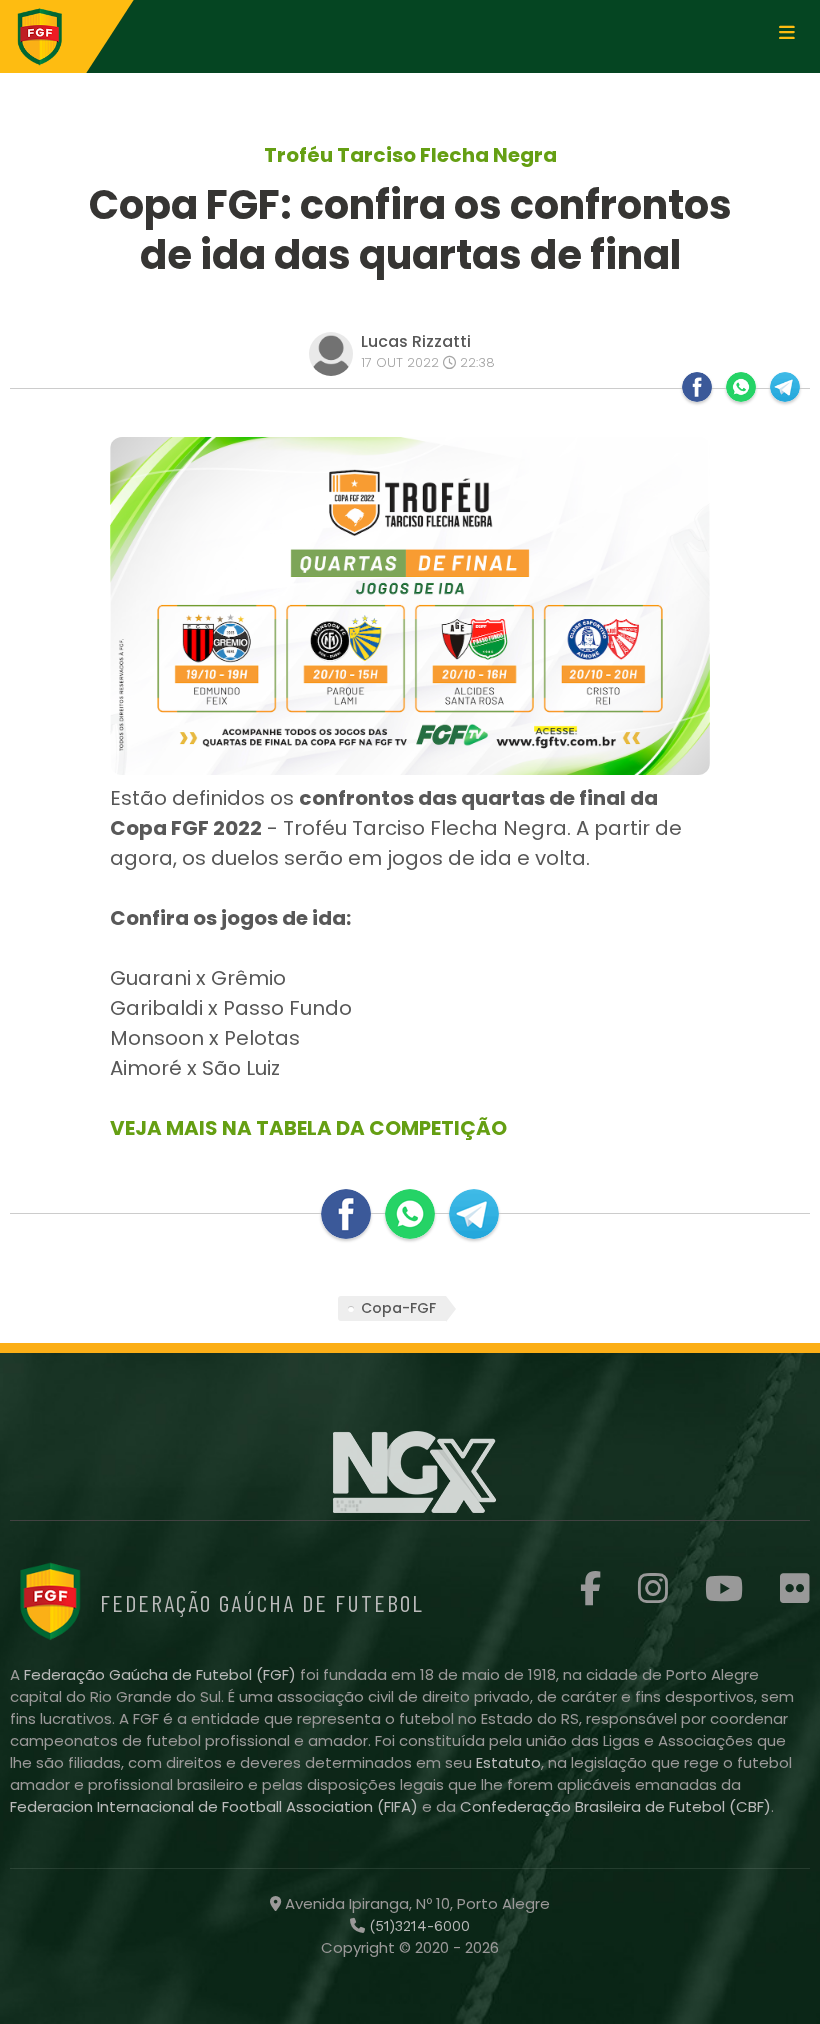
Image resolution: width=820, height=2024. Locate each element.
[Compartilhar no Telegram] (785, 387)
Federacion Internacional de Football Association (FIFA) (216, 1806)
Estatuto (508, 1762)
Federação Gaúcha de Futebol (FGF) (162, 1674)
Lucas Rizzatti (416, 341)
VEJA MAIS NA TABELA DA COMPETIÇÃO (308, 1128)
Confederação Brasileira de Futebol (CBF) (615, 1806)
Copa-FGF (398, 1308)
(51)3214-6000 (417, 1926)
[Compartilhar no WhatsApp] (741, 387)
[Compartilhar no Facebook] (697, 387)
